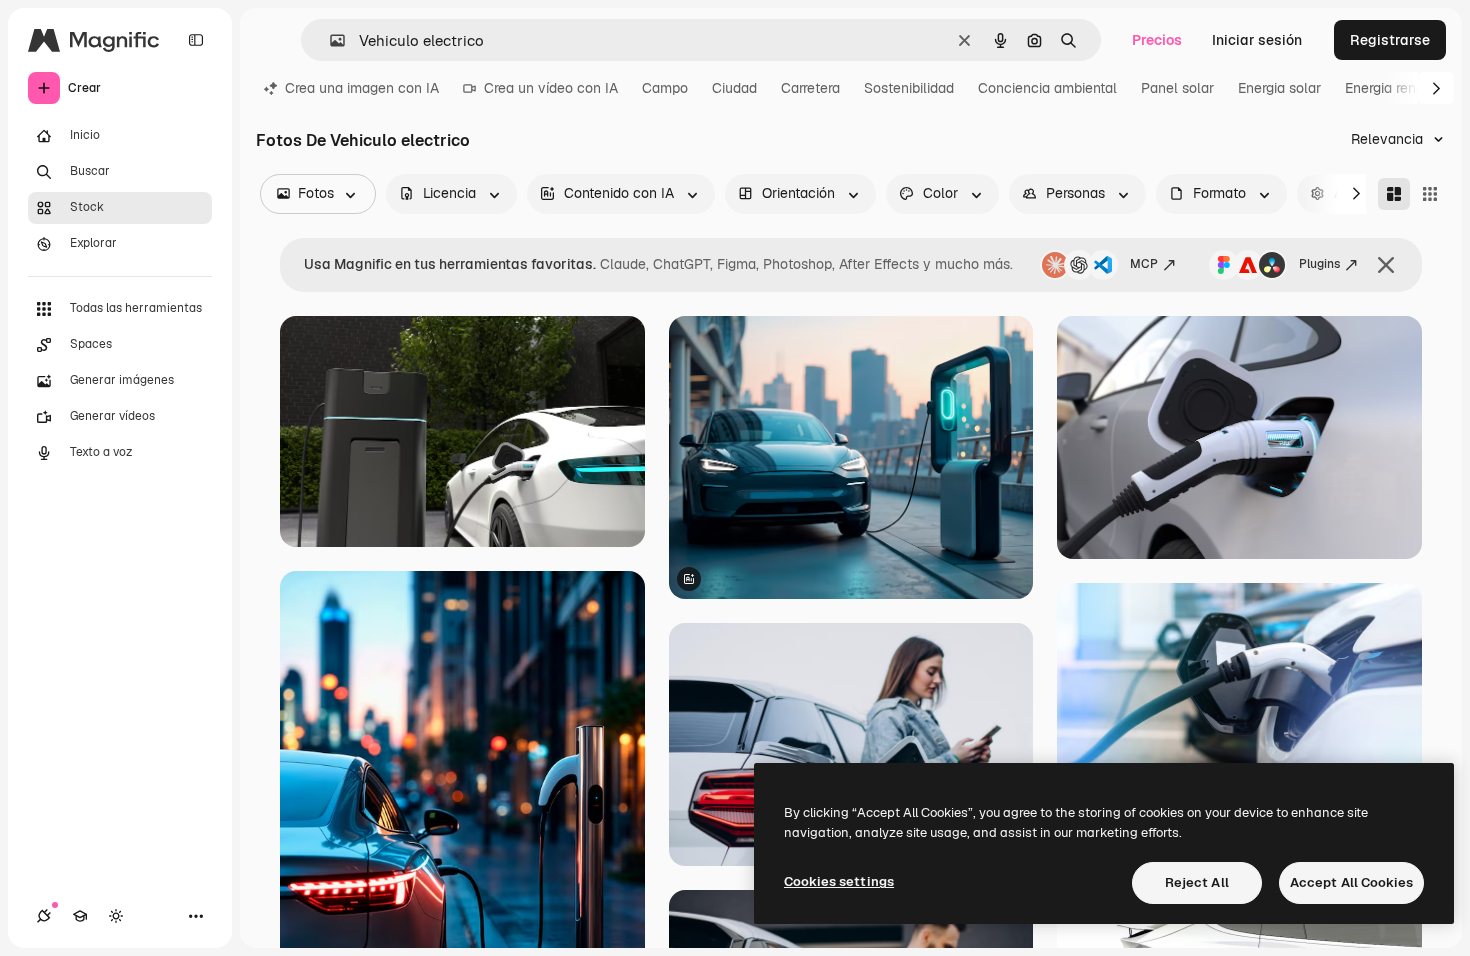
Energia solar (1279, 88)
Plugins (1319, 264)
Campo (665, 88)
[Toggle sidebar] (196, 40)
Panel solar (1177, 88)
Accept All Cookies (1351, 882)
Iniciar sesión (1257, 40)
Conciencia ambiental (1047, 88)
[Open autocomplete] (329, 40)
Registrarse (1390, 40)
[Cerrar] (1386, 265)
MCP (1144, 264)
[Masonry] (1394, 194)
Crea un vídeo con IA (551, 88)
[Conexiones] (44, 916)
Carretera (810, 88)
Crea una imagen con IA (362, 88)
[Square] (1430, 194)
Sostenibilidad (909, 88)
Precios (1157, 40)
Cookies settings (839, 881)
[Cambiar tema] (116, 916)
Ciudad (734, 88)
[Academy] (80, 916)
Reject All (1197, 882)
